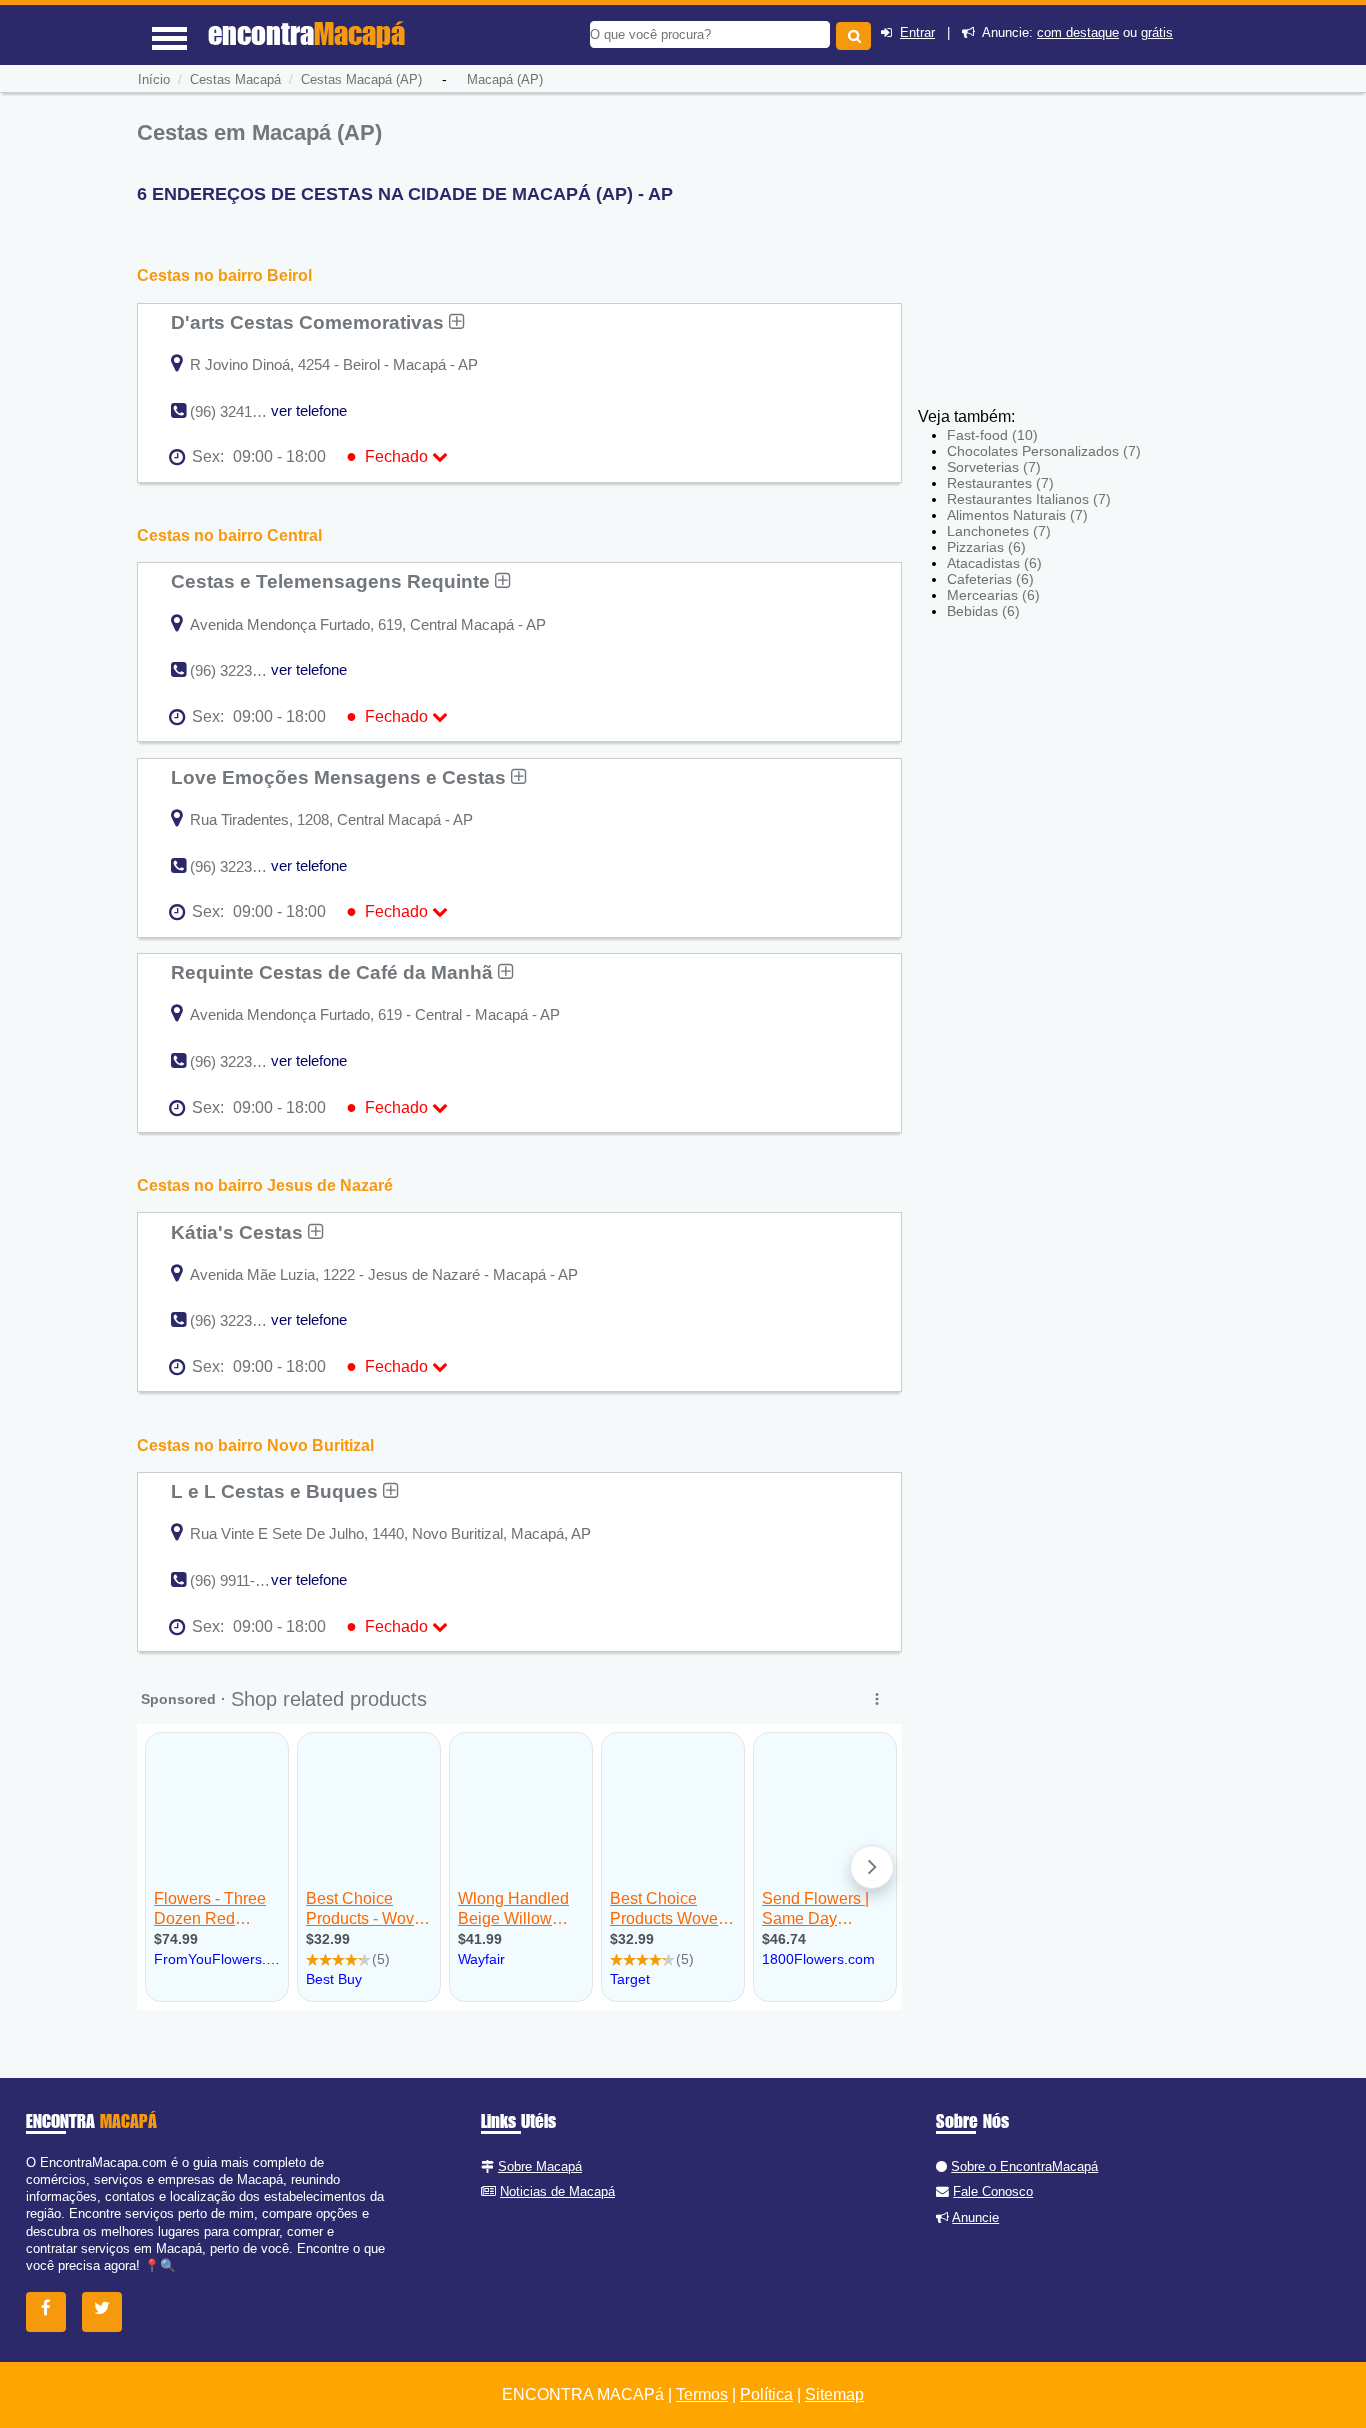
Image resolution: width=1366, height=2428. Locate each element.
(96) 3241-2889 (239, 411)
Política (766, 2394)
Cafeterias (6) (990, 579)
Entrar (917, 32)
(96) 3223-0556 (239, 670)
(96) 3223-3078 (239, 1320)
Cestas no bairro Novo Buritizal (255, 1445)
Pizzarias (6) (986, 547)
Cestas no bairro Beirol (224, 275)
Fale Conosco (993, 2191)
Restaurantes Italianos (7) (1029, 499)
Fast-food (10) (992, 435)
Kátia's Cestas (239, 1232)
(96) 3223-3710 (239, 866)
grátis (1157, 32)
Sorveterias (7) (994, 467)
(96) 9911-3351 (238, 1580)
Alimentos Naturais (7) (1017, 515)
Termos (702, 2394)
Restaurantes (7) (1000, 483)
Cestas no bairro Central (229, 535)
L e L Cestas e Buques (277, 1491)
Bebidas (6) (983, 611)
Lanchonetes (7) (999, 531)
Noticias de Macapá (557, 2191)
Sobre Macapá (540, 2166)
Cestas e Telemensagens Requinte (333, 581)
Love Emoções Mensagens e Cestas (341, 777)
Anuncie (975, 2217)
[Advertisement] (1065, 260)
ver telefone (309, 410)
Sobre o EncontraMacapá (1024, 2166)
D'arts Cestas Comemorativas (310, 322)
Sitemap (834, 2394)
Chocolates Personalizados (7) (1044, 451)
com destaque (1078, 32)
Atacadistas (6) (994, 563)
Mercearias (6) (993, 595)
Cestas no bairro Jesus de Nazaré (265, 1185)
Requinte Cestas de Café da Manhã (334, 972)
